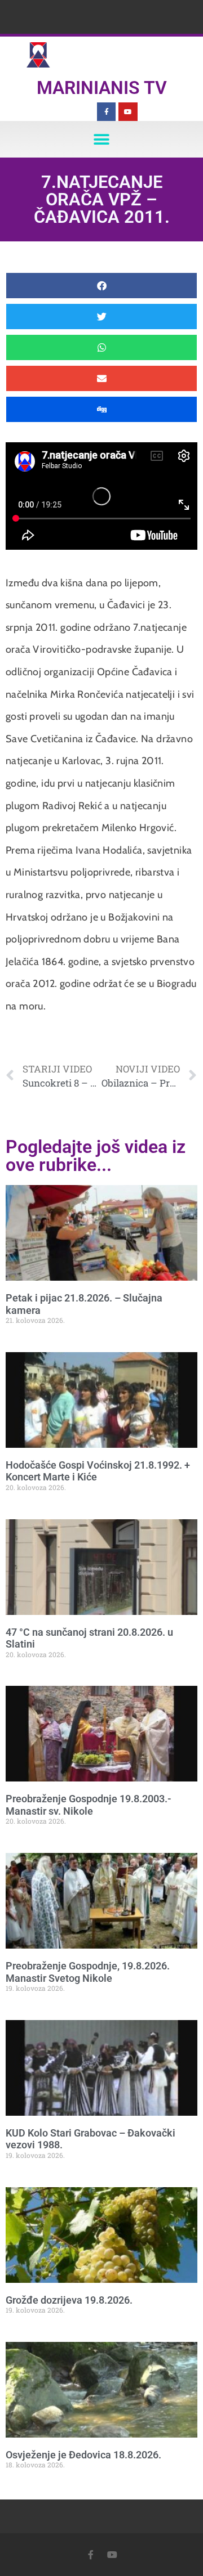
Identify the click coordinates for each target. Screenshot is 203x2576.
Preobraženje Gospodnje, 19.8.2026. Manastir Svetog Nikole (88, 1972)
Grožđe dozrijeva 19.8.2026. (69, 2300)
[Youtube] (128, 112)
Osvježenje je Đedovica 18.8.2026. (83, 2455)
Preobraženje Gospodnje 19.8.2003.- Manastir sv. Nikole (89, 1805)
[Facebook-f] (107, 112)
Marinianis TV (102, 88)
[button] (102, 139)
